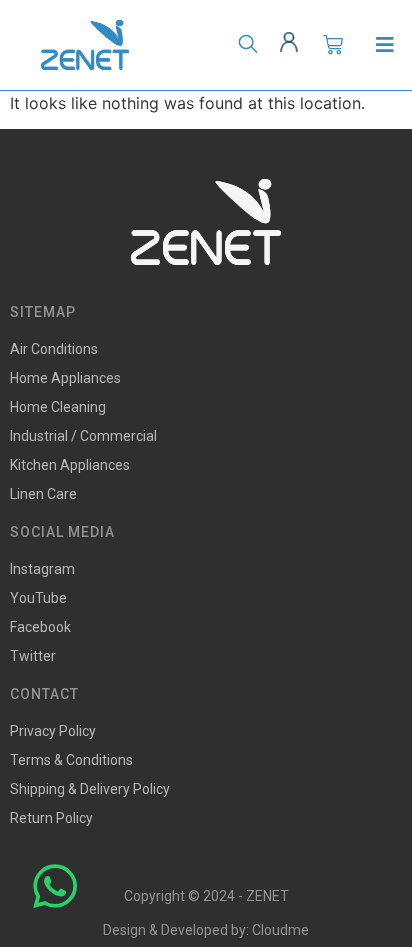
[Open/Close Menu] (384, 45)
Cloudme (280, 930)
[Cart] (333, 45)
